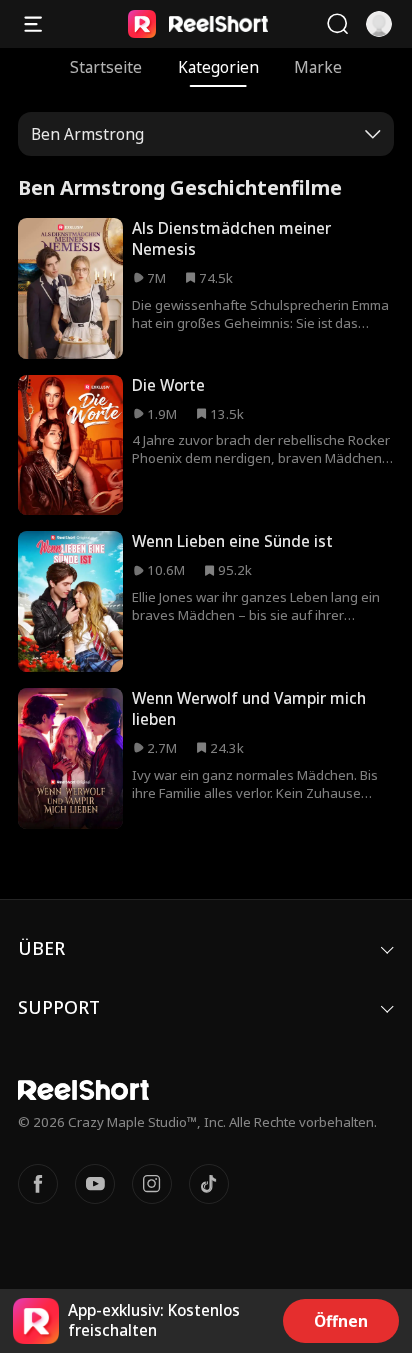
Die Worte (168, 385)
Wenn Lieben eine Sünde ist (232, 541)
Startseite (106, 67)
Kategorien (218, 67)
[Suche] (337, 24)
